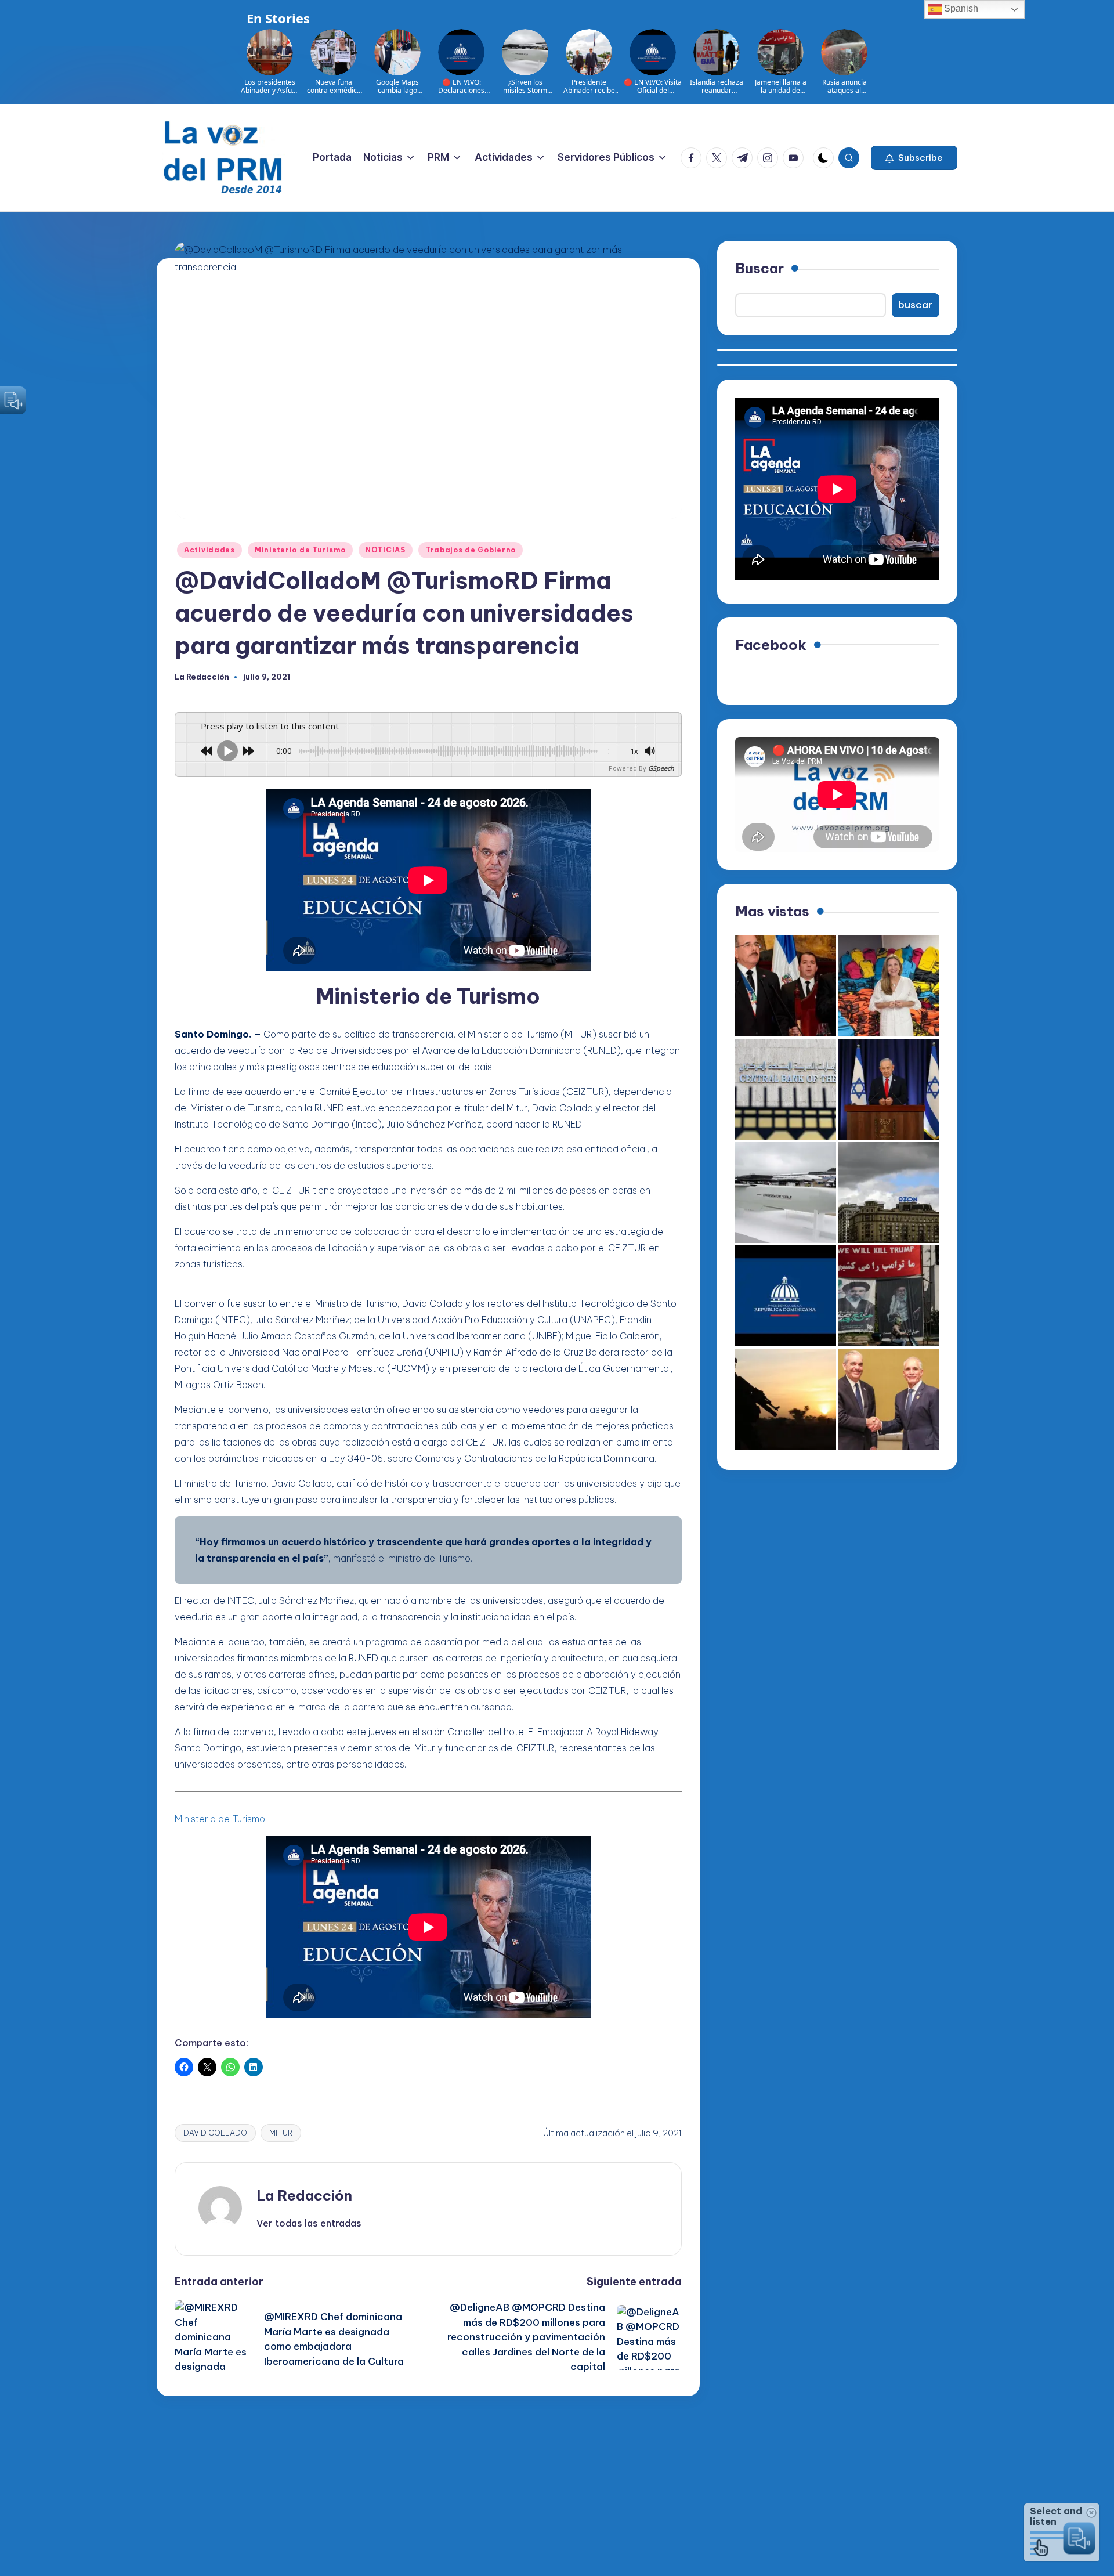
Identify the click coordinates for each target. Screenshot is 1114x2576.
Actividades (209, 550)
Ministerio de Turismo (300, 550)
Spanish (960, 8)
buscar (915, 305)
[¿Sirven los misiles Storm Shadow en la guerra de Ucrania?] (786, 1193)
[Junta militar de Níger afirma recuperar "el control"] (786, 1399)
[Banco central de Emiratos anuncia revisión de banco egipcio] (786, 1089)
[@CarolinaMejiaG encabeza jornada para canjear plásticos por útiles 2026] (889, 986)
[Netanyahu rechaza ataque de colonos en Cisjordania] (889, 1089)
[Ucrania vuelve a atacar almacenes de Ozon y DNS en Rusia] (889, 1193)
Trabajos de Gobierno (471, 550)
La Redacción (304, 2195)
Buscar (759, 268)
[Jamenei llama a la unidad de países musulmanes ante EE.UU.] (889, 1296)
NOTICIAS (386, 550)
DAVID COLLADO (215, 2133)
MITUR (281, 2133)
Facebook (771, 645)
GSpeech (661, 768)
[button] (914, 158)
